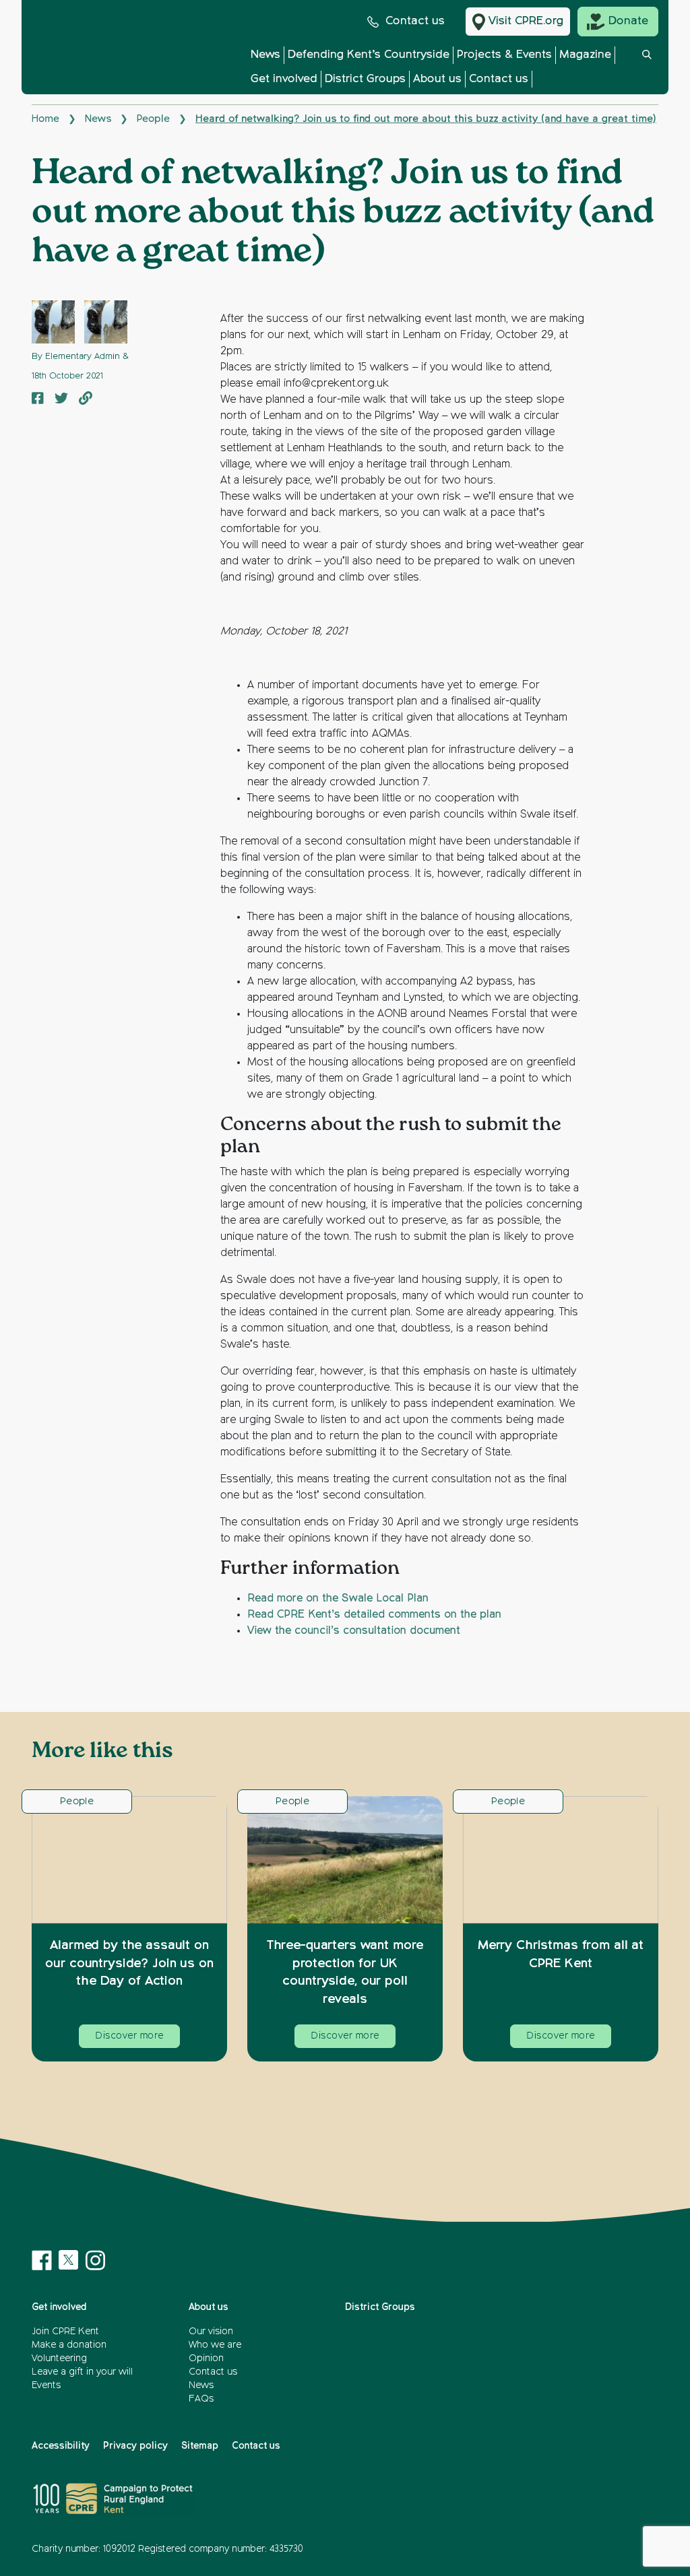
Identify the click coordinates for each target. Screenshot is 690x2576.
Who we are (215, 2345)
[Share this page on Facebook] (38, 400)
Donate (628, 21)
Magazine (585, 55)
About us (437, 79)
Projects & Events (504, 55)
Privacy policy (135, 2446)
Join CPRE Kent (65, 2332)
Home (45, 119)
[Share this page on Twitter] (61, 400)
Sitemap (200, 2446)
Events (46, 2385)
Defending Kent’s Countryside (369, 55)
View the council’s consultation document (354, 1631)
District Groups (365, 79)
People (153, 119)
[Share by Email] (86, 400)
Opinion (206, 2358)
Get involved (284, 79)
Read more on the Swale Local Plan (338, 1599)
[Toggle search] (647, 70)
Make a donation (69, 2345)
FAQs (201, 2399)
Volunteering (59, 2358)
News (265, 55)
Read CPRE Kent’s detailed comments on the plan (374, 1615)
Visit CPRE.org (526, 21)
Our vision (211, 2332)
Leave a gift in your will (82, 2372)
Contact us (415, 21)
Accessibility (61, 2446)
